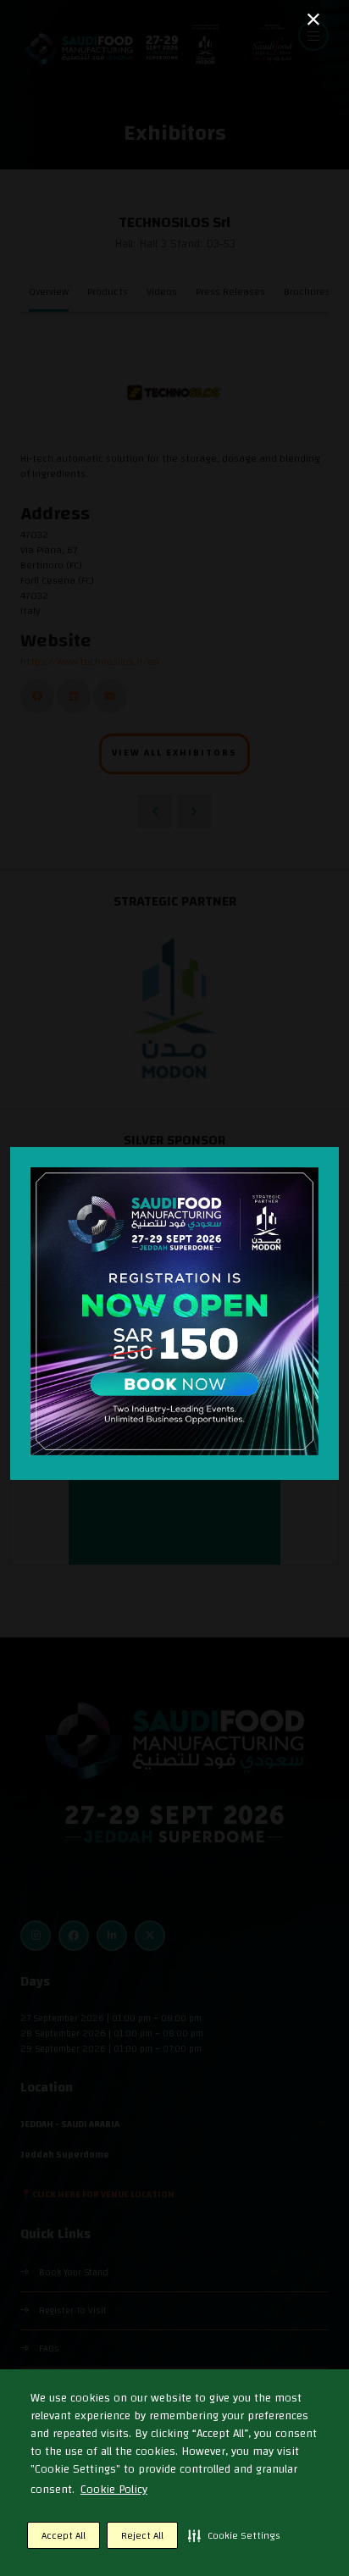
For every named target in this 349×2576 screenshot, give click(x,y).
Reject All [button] (142, 2535)
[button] (234, 2535)
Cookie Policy (114, 2490)
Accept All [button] (64, 2535)
